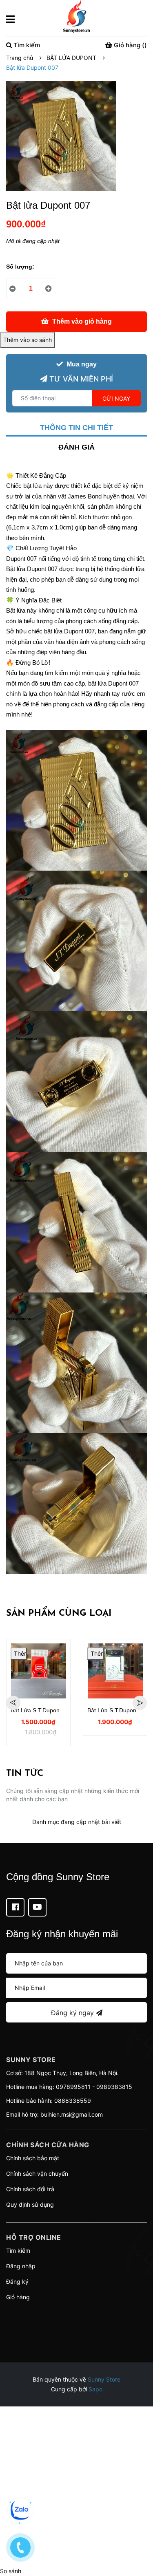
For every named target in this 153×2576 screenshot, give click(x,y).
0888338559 (73, 2101)
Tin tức (25, 1774)
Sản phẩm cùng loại (59, 1613)
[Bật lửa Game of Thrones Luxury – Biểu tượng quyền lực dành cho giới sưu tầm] (115, 1671)
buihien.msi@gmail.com (72, 2114)
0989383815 (114, 2087)
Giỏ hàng (18, 2297)
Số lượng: (20, 267)
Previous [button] (13, 1703)
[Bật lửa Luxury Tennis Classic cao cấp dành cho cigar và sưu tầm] (38, 1671)
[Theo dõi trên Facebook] (15, 1907)
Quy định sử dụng (30, 2204)
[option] (38, 1687)
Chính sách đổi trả (30, 2189)
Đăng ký (17, 2282)
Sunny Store (104, 2379)
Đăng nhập (21, 2266)
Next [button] (140, 1703)
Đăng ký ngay (73, 2013)
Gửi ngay (116, 398)
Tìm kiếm (18, 2251)
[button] (76, 2325)
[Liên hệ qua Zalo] (20, 2510)
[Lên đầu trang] (139, 2537)
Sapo (95, 2389)
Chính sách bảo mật (33, 2158)
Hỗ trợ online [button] (34, 2237)
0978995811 (73, 2087)
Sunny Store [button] (31, 2060)
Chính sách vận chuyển (37, 2173)
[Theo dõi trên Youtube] (37, 1907)
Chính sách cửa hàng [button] (48, 2145)
